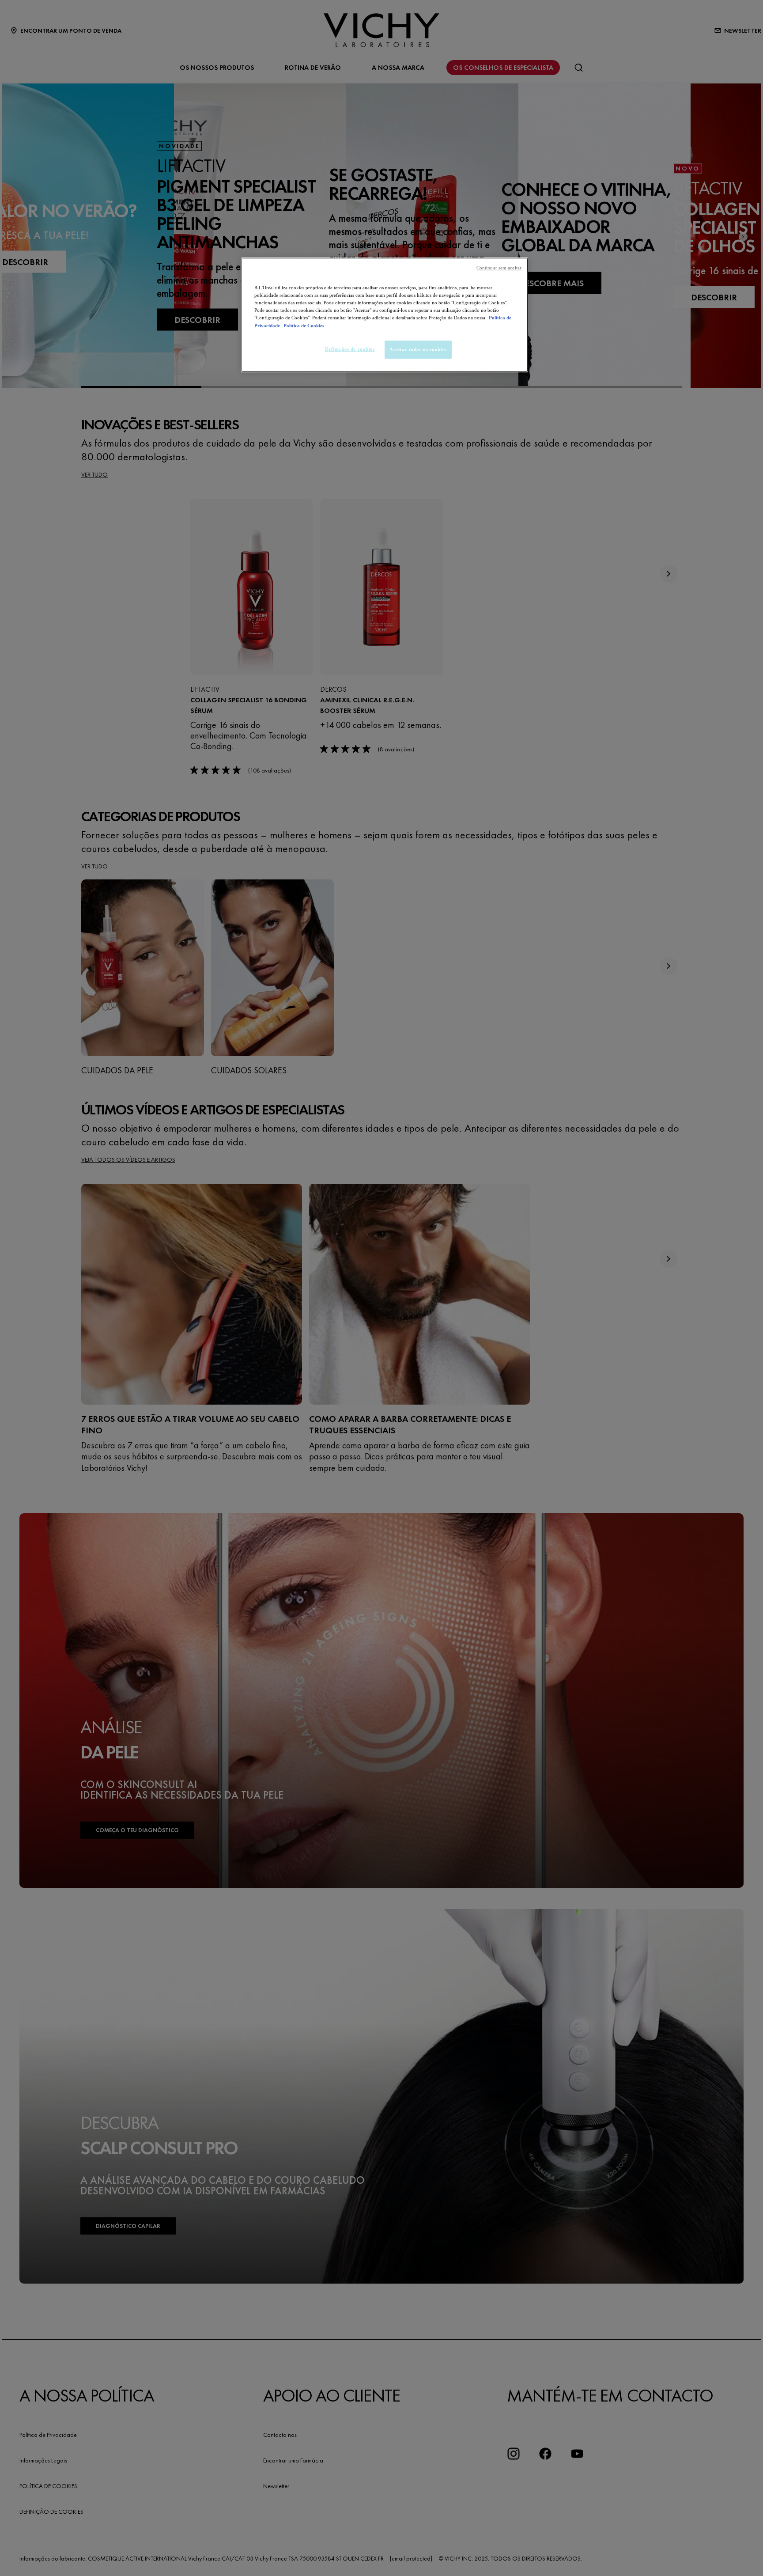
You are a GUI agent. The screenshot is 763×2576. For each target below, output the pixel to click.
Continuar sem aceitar (499, 268)
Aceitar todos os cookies (418, 349)
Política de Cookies (304, 326)
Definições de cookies (350, 349)
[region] (385, 315)
